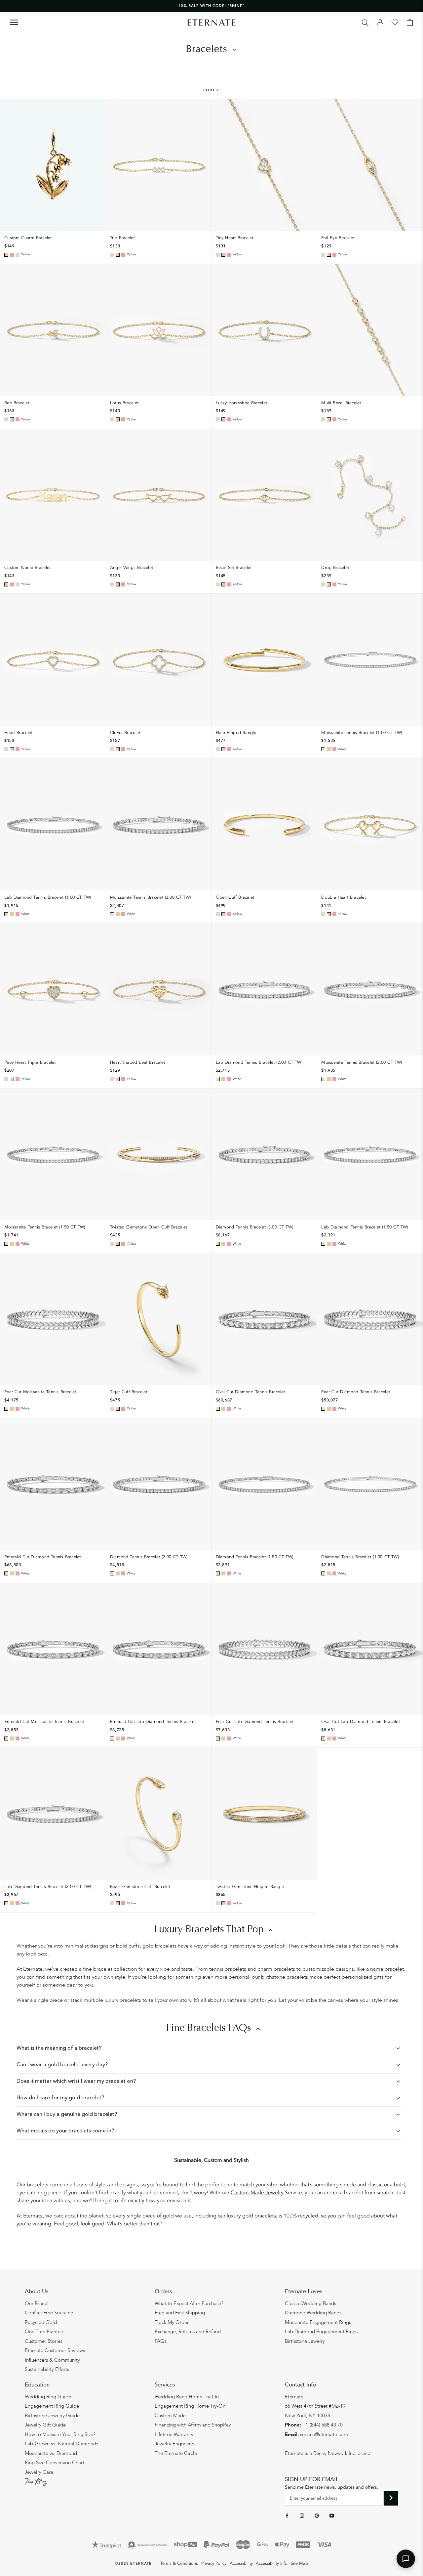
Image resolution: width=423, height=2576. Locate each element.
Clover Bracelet (125, 733)
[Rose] (12, 255)
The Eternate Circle (176, 2453)
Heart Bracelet (18, 733)
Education (37, 2385)
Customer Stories (44, 2341)
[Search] (365, 22)
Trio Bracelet (122, 238)
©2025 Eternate (133, 2564)
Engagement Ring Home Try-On (190, 2406)
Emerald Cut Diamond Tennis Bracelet (43, 1557)
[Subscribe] (391, 2498)
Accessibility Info (272, 2563)
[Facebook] (287, 2515)
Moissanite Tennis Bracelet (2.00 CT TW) (362, 1062)
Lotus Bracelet (124, 403)
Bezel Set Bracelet (234, 568)
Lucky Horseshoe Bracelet (242, 403)
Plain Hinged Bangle (236, 733)
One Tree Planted (44, 2332)
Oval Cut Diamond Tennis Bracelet (250, 1392)
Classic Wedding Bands (310, 2303)
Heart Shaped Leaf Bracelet (138, 1062)
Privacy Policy (214, 2563)
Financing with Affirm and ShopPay (193, 2425)
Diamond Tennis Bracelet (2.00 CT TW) (149, 1557)
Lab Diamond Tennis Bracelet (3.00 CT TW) (48, 1887)
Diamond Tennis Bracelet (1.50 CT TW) (255, 1557)
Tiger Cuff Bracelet (129, 1392)
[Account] (380, 22)
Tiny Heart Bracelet (235, 238)
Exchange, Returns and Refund (188, 2332)
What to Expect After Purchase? (189, 2303)
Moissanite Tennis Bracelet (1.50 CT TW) (45, 1227)
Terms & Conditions (179, 2563)
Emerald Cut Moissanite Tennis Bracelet (44, 1722)
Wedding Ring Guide (48, 2397)
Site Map (299, 2563)
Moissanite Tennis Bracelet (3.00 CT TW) (150, 897)
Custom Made (170, 2416)
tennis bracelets (228, 1969)
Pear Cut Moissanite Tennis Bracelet (40, 1392)
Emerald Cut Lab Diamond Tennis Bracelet (153, 1722)
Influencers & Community (52, 2360)
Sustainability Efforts (47, 2369)
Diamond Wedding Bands (313, 2313)
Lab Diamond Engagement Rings (321, 2332)
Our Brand (36, 2303)
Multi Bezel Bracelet (341, 403)
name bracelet (387, 1969)
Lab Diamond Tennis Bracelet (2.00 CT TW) (259, 1062)
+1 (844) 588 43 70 (323, 2425)
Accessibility (241, 2563)
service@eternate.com (324, 2434)
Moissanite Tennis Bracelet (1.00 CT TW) (362, 733)
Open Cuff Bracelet (235, 897)
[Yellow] (6, 255)
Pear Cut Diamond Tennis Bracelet (356, 1392)
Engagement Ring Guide (52, 2406)
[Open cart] (410, 22)
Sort (209, 90)
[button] (406, 2559)
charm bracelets (276, 1969)
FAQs (161, 2341)
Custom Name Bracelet (28, 568)
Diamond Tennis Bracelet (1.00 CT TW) (360, 1557)
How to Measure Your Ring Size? (60, 2434)
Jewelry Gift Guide (45, 2425)
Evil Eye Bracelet (338, 238)
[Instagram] (302, 2515)
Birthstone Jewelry (305, 2341)
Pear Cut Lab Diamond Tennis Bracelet (255, 1722)
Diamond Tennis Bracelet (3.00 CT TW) (255, 1227)
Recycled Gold (41, 2322)
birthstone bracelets (285, 1977)
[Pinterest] (317, 2515)
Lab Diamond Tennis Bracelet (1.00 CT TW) (48, 897)
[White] (18, 255)
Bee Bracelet (17, 403)
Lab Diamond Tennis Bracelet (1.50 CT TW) (365, 1227)
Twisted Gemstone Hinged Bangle (250, 1887)
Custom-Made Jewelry (258, 2193)
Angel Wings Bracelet (132, 568)
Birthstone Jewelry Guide (52, 2416)
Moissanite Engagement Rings (318, 2322)
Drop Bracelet (335, 568)
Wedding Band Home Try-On (187, 2397)
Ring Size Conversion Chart (55, 2463)
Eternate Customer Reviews (55, 2350)
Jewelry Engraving (175, 2444)
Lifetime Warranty (174, 2434)
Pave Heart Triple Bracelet (30, 1062)
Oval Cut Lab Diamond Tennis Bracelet (361, 1722)
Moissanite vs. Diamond (51, 2453)
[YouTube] (332, 2515)
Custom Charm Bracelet (28, 238)
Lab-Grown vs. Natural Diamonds (61, 2444)
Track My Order (172, 2322)
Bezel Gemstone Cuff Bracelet (140, 1887)
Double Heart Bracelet (344, 897)
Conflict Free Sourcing (49, 2313)
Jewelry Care (39, 2472)
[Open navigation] (14, 22)
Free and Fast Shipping (180, 2313)
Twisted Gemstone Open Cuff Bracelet (149, 1227)
